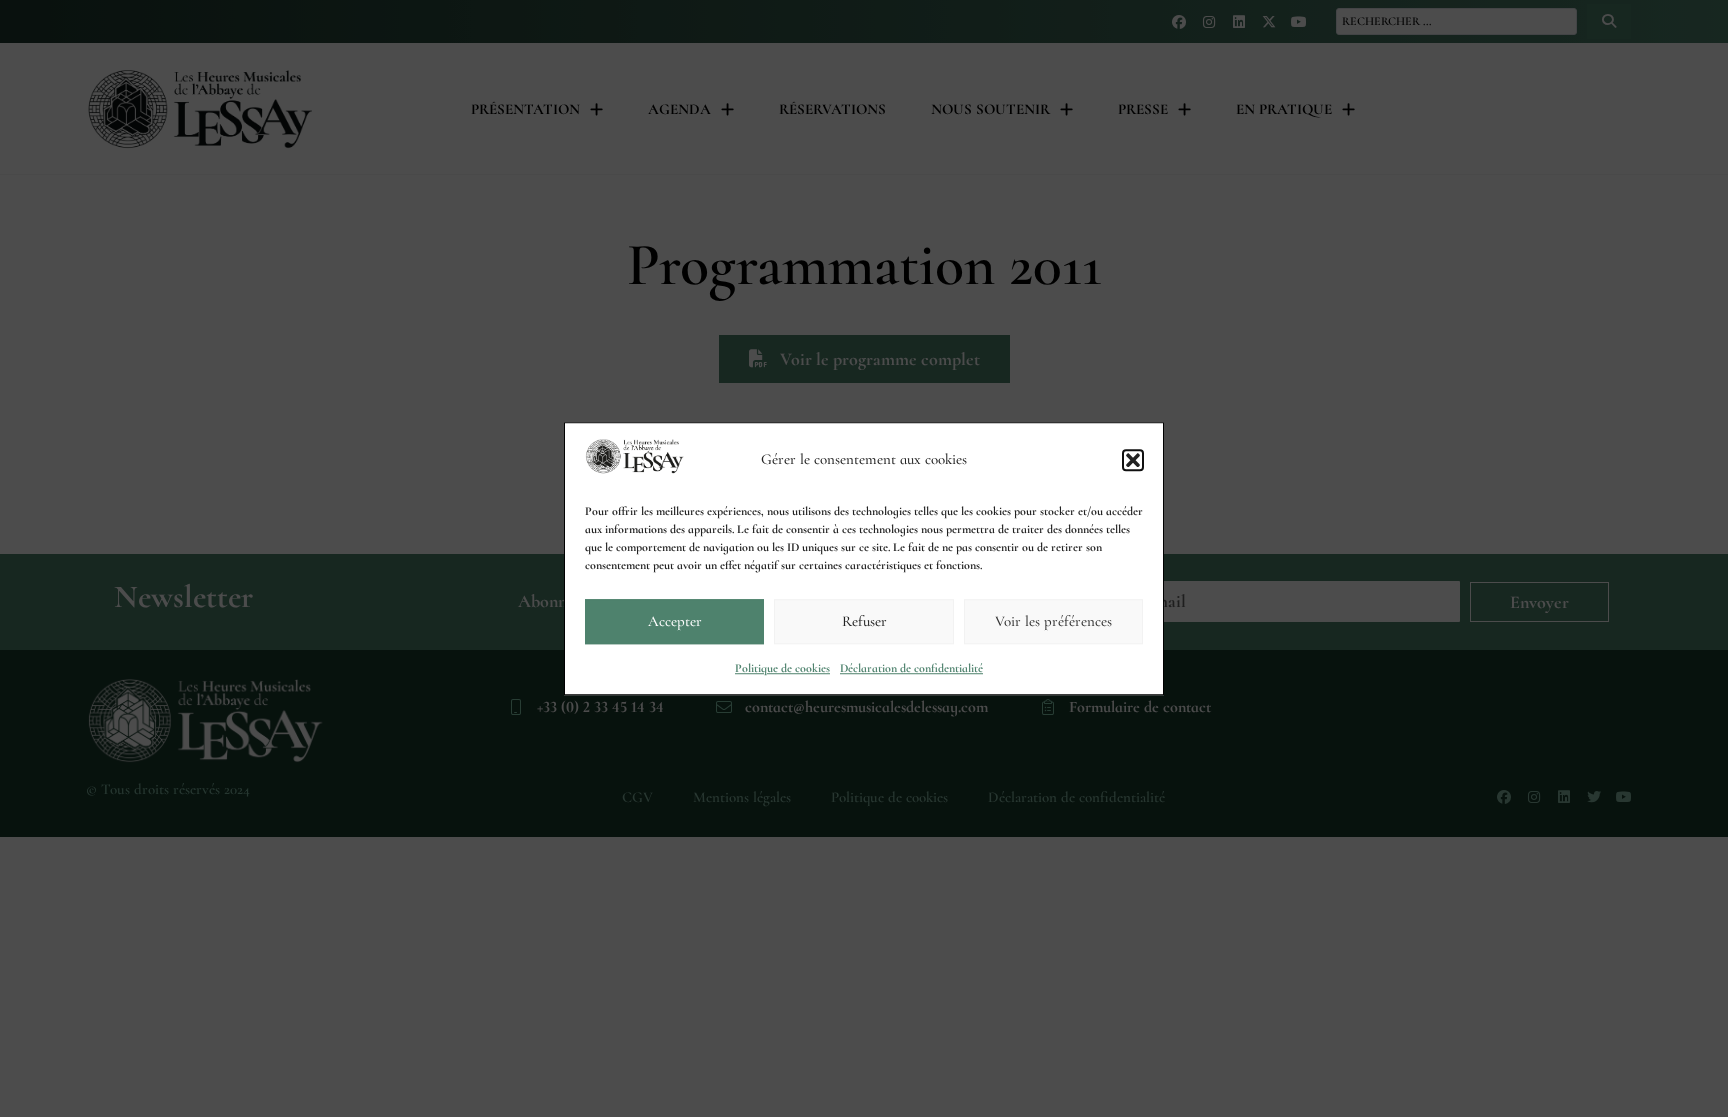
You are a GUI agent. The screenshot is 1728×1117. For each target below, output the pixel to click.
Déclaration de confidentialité (911, 668)
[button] (1133, 460)
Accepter (675, 621)
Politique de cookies (782, 668)
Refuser (864, 621)
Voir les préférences (1053, 621)
